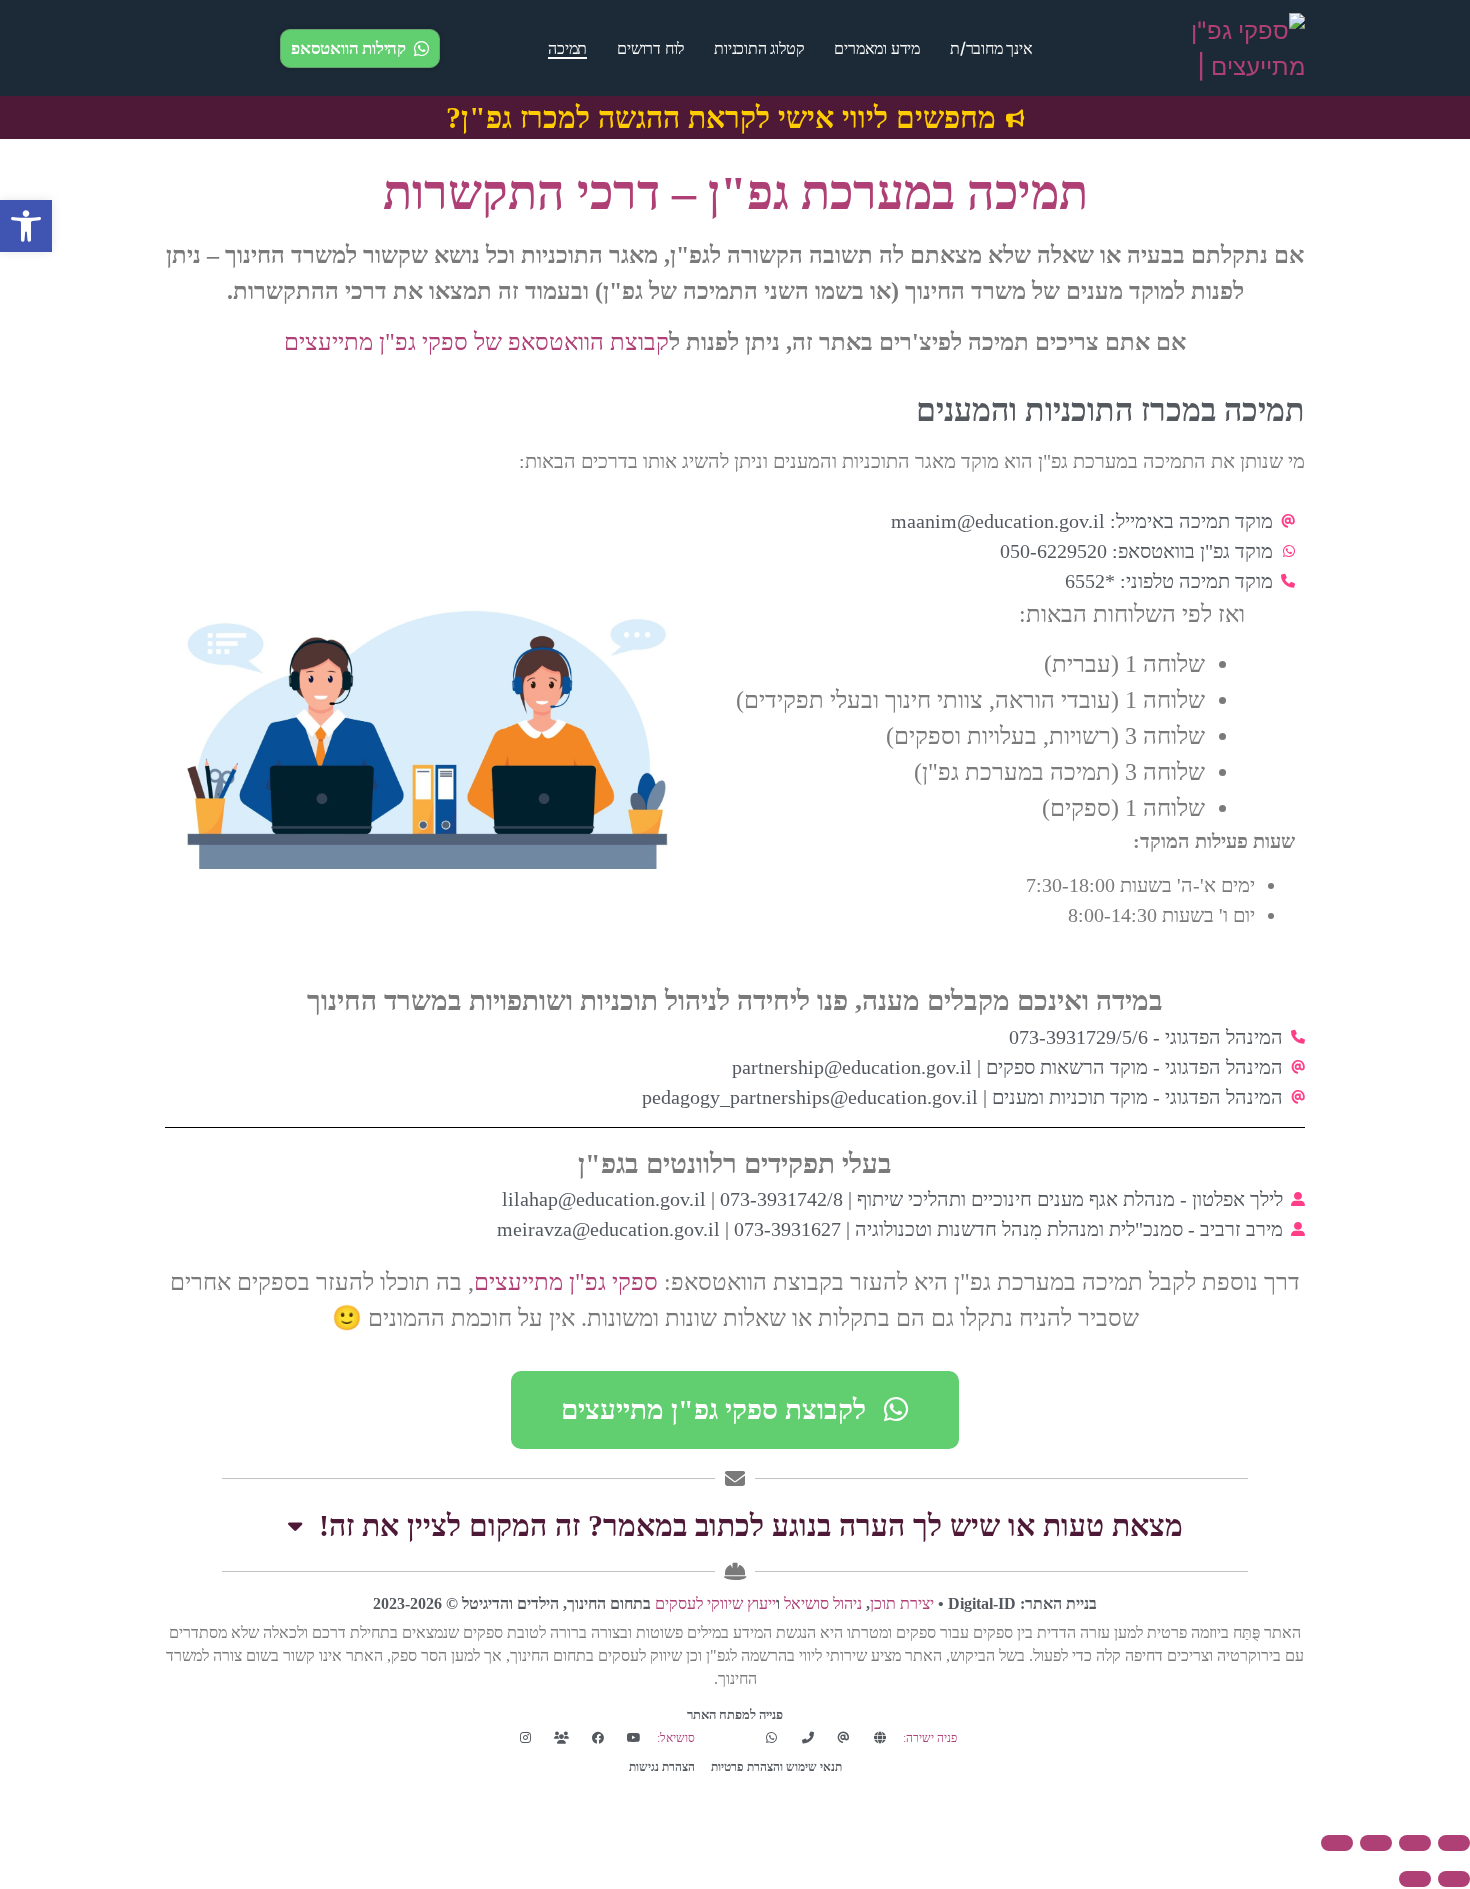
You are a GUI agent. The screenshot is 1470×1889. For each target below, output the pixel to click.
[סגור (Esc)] (1337, 1843)
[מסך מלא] (1415, 1843)
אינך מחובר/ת (991, 48)
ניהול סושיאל (823, 1603)
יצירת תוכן (902, 1603)
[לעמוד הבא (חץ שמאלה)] (1415, 1879)
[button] (26, 226)
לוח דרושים (650, 48)
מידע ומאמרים (877, 48)
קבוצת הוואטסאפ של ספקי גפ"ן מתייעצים (476, 342)
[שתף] (1376, 1843)
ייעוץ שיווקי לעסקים (715, 1603)
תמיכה (567, 48)
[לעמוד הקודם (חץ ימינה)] (1454, 1879)
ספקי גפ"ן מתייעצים (566, 1282)
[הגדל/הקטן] (1454, 1843)
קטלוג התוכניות (759, 48)
